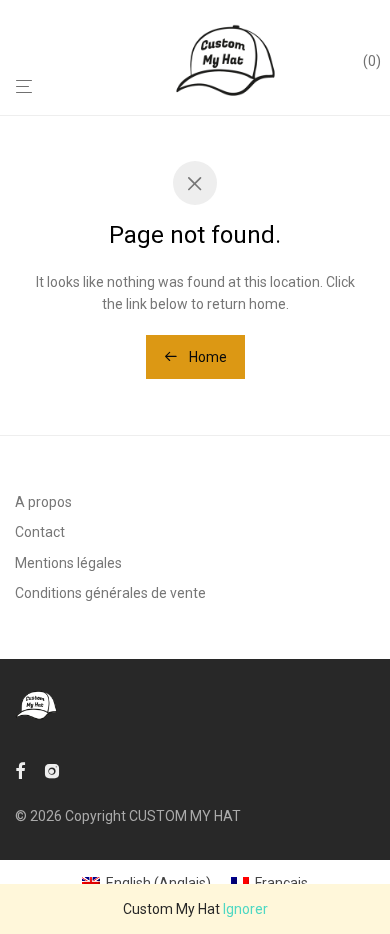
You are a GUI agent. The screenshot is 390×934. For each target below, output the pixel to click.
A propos (43, 502)
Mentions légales (68, 563)
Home (206, 357)
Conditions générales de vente (110, 593)
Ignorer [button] (245, 909)
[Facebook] (20, 770)
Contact (40, 532)
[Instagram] (52, 770)
